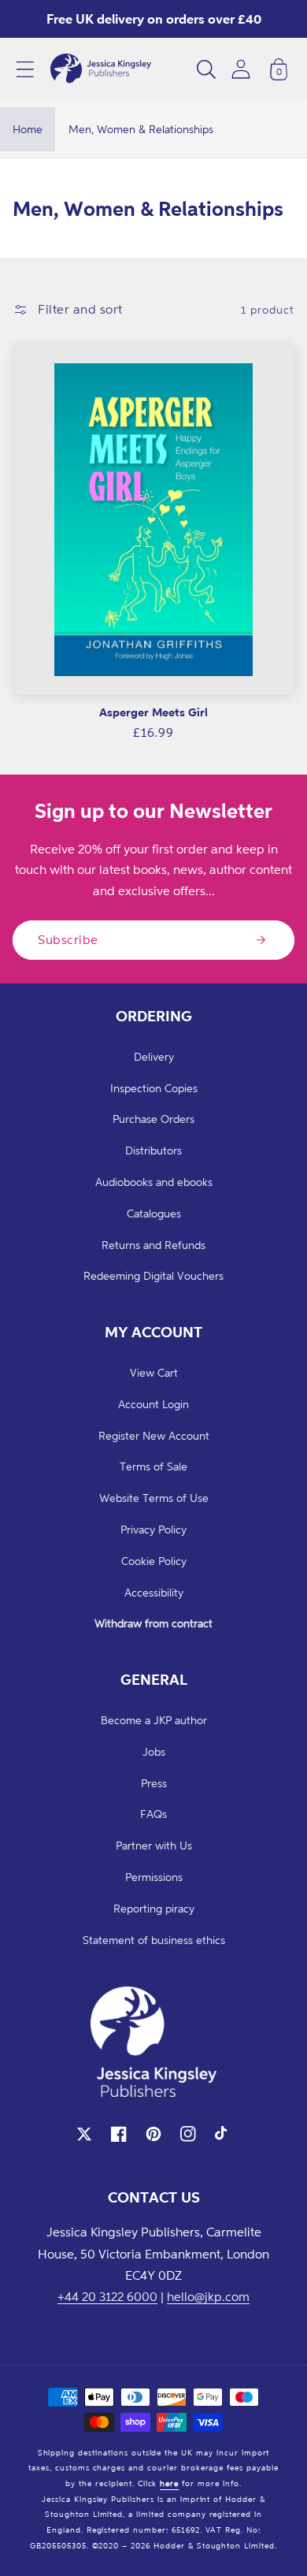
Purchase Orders (153, 1119)
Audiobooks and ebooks (154, 1182)
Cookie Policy (154, 1561)
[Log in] (241, 69)
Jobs (154, 1751)
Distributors (153, 1150)
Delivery (154, 1056)
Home (28, 129)
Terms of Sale (153, 1466)
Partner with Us (154, 1845)
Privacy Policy (153, 1529)
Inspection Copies (154, 1088)
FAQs (153, 1814)
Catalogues (154, 1213)
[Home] (101, 69)
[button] (25, 69)
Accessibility (154, 1592)
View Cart (154, 1372)
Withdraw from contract (153, 1623)
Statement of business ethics (154, 1940)
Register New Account (154, 1435)
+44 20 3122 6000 (107, 2296)
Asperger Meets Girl (153, 712)
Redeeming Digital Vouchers (153, 1275)
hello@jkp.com (208, 2296)
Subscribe (68, 939)
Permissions (154, 1877)
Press (154, 1783)
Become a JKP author (154, 1720)
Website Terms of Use (154, 1498)
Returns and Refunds (153, 1245)
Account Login (153, 1404)
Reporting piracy (154, 1908)
